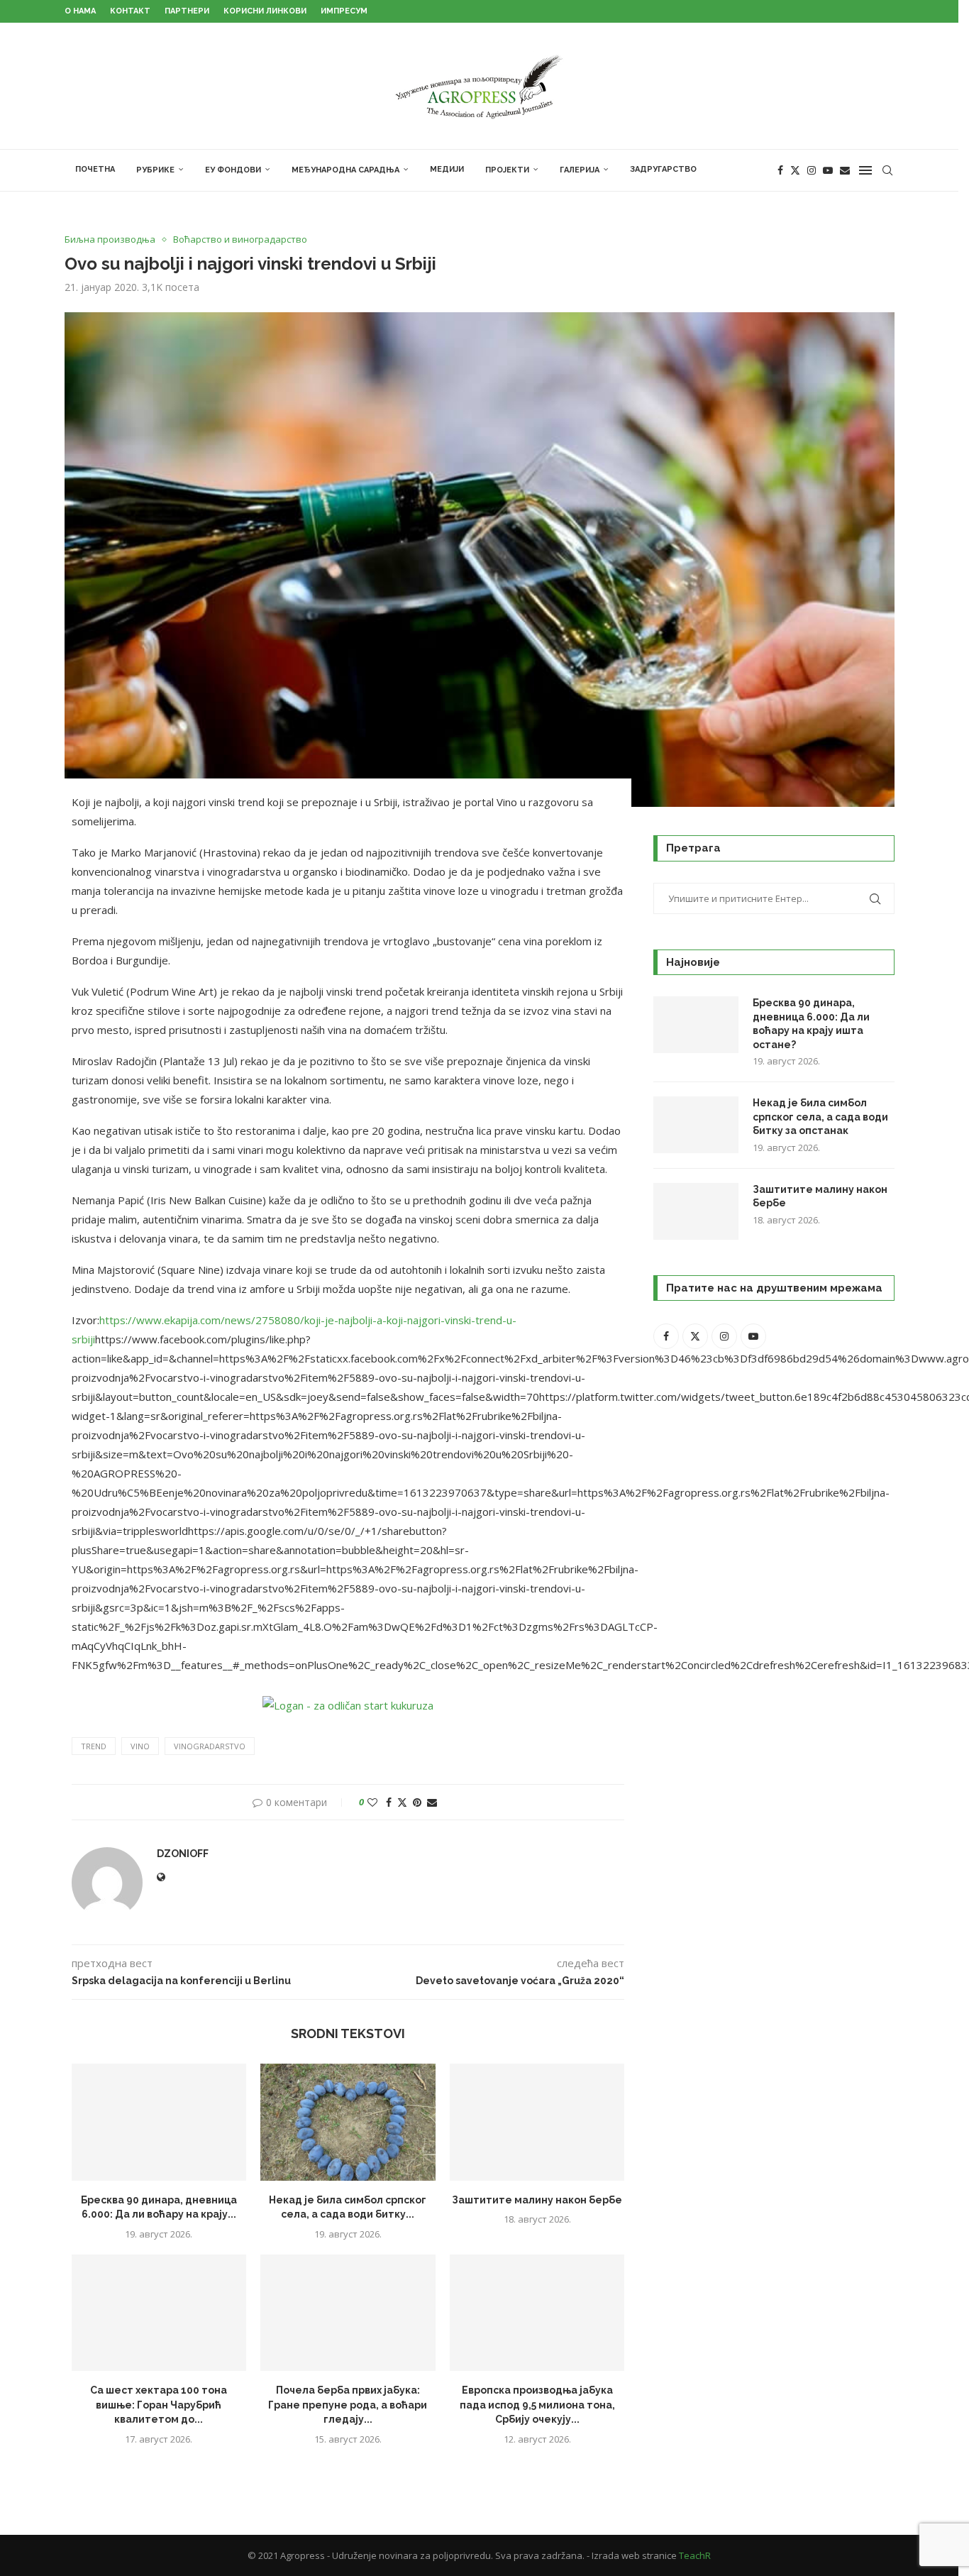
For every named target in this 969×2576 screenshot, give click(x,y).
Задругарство (663, 169)
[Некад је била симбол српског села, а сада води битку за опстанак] (348, 2122)
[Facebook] (780, 170)
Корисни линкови (265, 11)
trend (94, 1746)
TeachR (695, 2555)
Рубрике (155, 170)
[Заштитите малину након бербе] (537, 2122)
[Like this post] (372, 1802)
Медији (447, 169)
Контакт (130, 11)
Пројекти (507, 170)
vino (140, 1746)
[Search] (887, 170)
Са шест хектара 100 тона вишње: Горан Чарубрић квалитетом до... (159, 2405)
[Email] (845, 170)
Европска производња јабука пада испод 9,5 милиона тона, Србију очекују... (537, 2405)
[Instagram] (812, 170)
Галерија (580, 170)
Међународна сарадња (345, 170)
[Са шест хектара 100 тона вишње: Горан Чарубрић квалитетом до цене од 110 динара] (159, 2313)
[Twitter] (795, 170)
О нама (80, 11)
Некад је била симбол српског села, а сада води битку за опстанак (820, 1117)
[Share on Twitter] (402, 1802)
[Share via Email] (432, 1802)
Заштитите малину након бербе (537, 2200)
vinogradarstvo (210, 1746)
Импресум (344, 11)
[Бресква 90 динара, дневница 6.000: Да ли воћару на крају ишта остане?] (159, 2122)
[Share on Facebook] (389, 1802)
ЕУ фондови (233, 170)
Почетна (95, 169)
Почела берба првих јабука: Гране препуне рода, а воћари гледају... (348, 2405)
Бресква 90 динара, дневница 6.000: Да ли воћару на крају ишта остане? (811, 1024)
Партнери (187, 11)
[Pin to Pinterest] (417, 1802)
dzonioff (183, 1854)
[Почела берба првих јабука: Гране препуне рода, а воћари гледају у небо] (348, 2313)
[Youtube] (828, 170)
